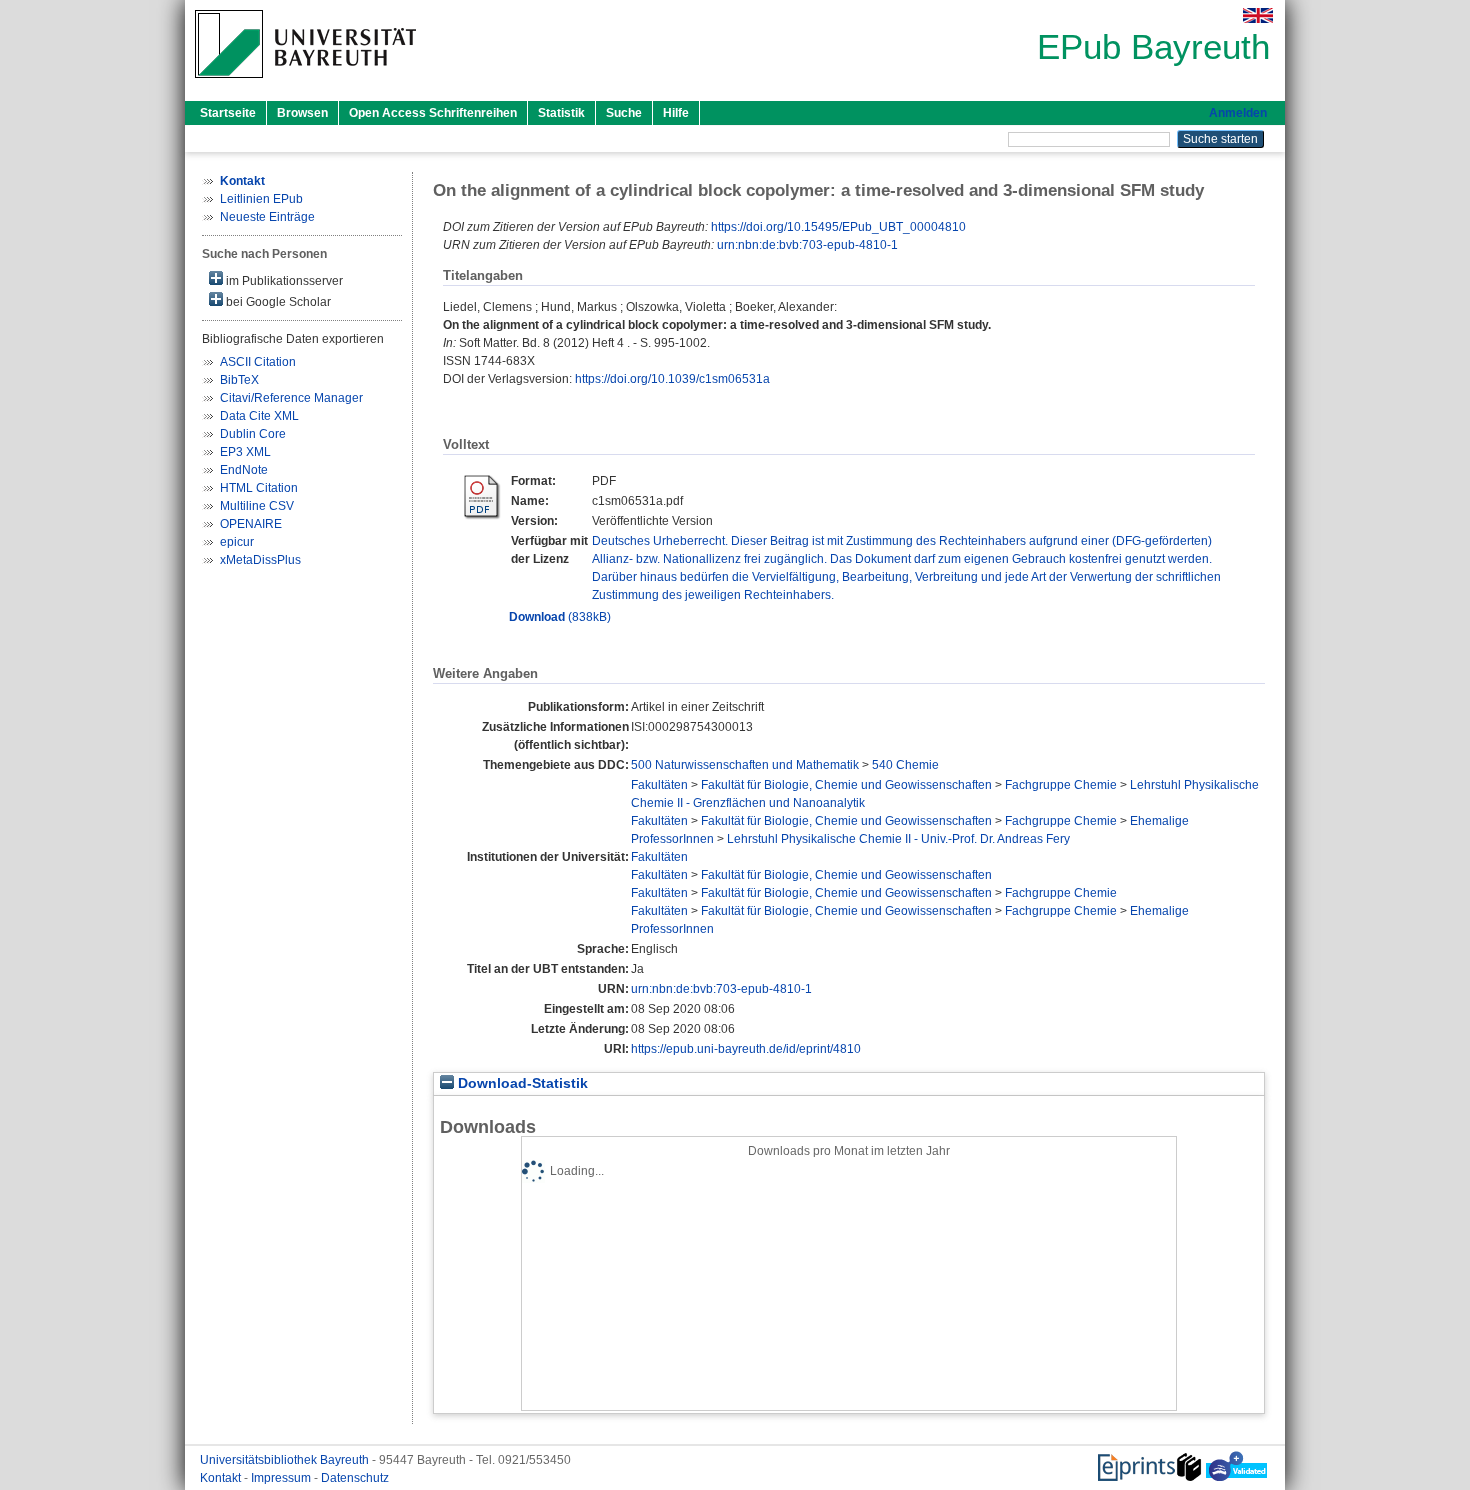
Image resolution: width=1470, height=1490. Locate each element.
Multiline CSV (257, 506)
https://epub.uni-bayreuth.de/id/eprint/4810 (746, 1049)
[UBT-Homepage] (305, 84)
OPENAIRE (251, 524)
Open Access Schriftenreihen (433, 113)
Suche (624, 113)
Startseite (228, 113)
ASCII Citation (258, 362)
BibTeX (239, 380)
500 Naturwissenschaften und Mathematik (745, 765)
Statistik (561, 113)
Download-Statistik (521, 1083)
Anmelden (1238, 113)
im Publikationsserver (283, 281)
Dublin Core (253, 434)
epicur (237, 542)
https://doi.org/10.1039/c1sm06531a (672, 379)
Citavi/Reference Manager (291, 398)
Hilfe (676, 113)
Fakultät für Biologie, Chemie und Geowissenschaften (846, 785)
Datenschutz (355, 1478)
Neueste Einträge (267, 217)
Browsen (302, 113)
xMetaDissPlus (260, 560)
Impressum (282, 1478)
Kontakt (222, 1478)
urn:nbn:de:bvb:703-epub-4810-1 (807, 245)
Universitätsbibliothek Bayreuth (286, 1460)
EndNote (244, 470)
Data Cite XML (259, 416)
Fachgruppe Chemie (1061, 785)
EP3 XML (245, 452)
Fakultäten (659, 785)
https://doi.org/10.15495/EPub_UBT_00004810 (838, 227)
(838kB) (560, 617)
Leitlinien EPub (261, 199)
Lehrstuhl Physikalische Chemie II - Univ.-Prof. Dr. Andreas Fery (898, 839)
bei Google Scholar (277, 302)
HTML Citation (259, 488)
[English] (1258, 15)
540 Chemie (905, 765)
